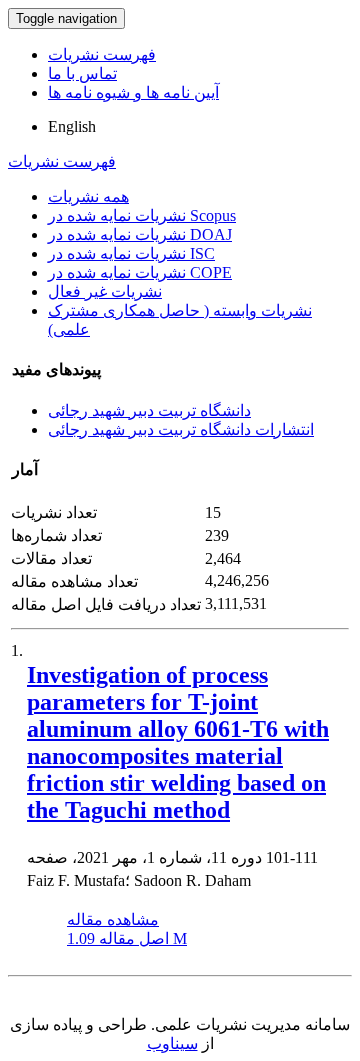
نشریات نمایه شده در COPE (140, 272)
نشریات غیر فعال (105, 291)
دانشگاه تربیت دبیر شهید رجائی (149, 410)
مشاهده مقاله (113, 919)
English (72, 126)
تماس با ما (82, 73)
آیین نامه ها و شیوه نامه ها (133, 92)
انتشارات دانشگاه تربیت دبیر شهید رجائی (181, 429)
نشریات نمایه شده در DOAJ (140, 234)
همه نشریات (88, 196)
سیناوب (172, 1043)
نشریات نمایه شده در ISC (131, 253)
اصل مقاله (127, 938)
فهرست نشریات (102, 54)
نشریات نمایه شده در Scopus (142, 215)
